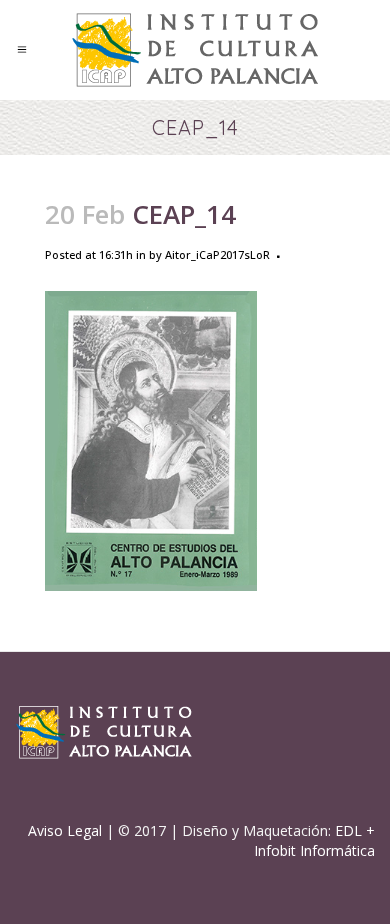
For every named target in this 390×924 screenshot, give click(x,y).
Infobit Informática (314, 850)
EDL (348, 830)
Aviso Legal (65, 830)
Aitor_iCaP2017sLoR (217, 254)
